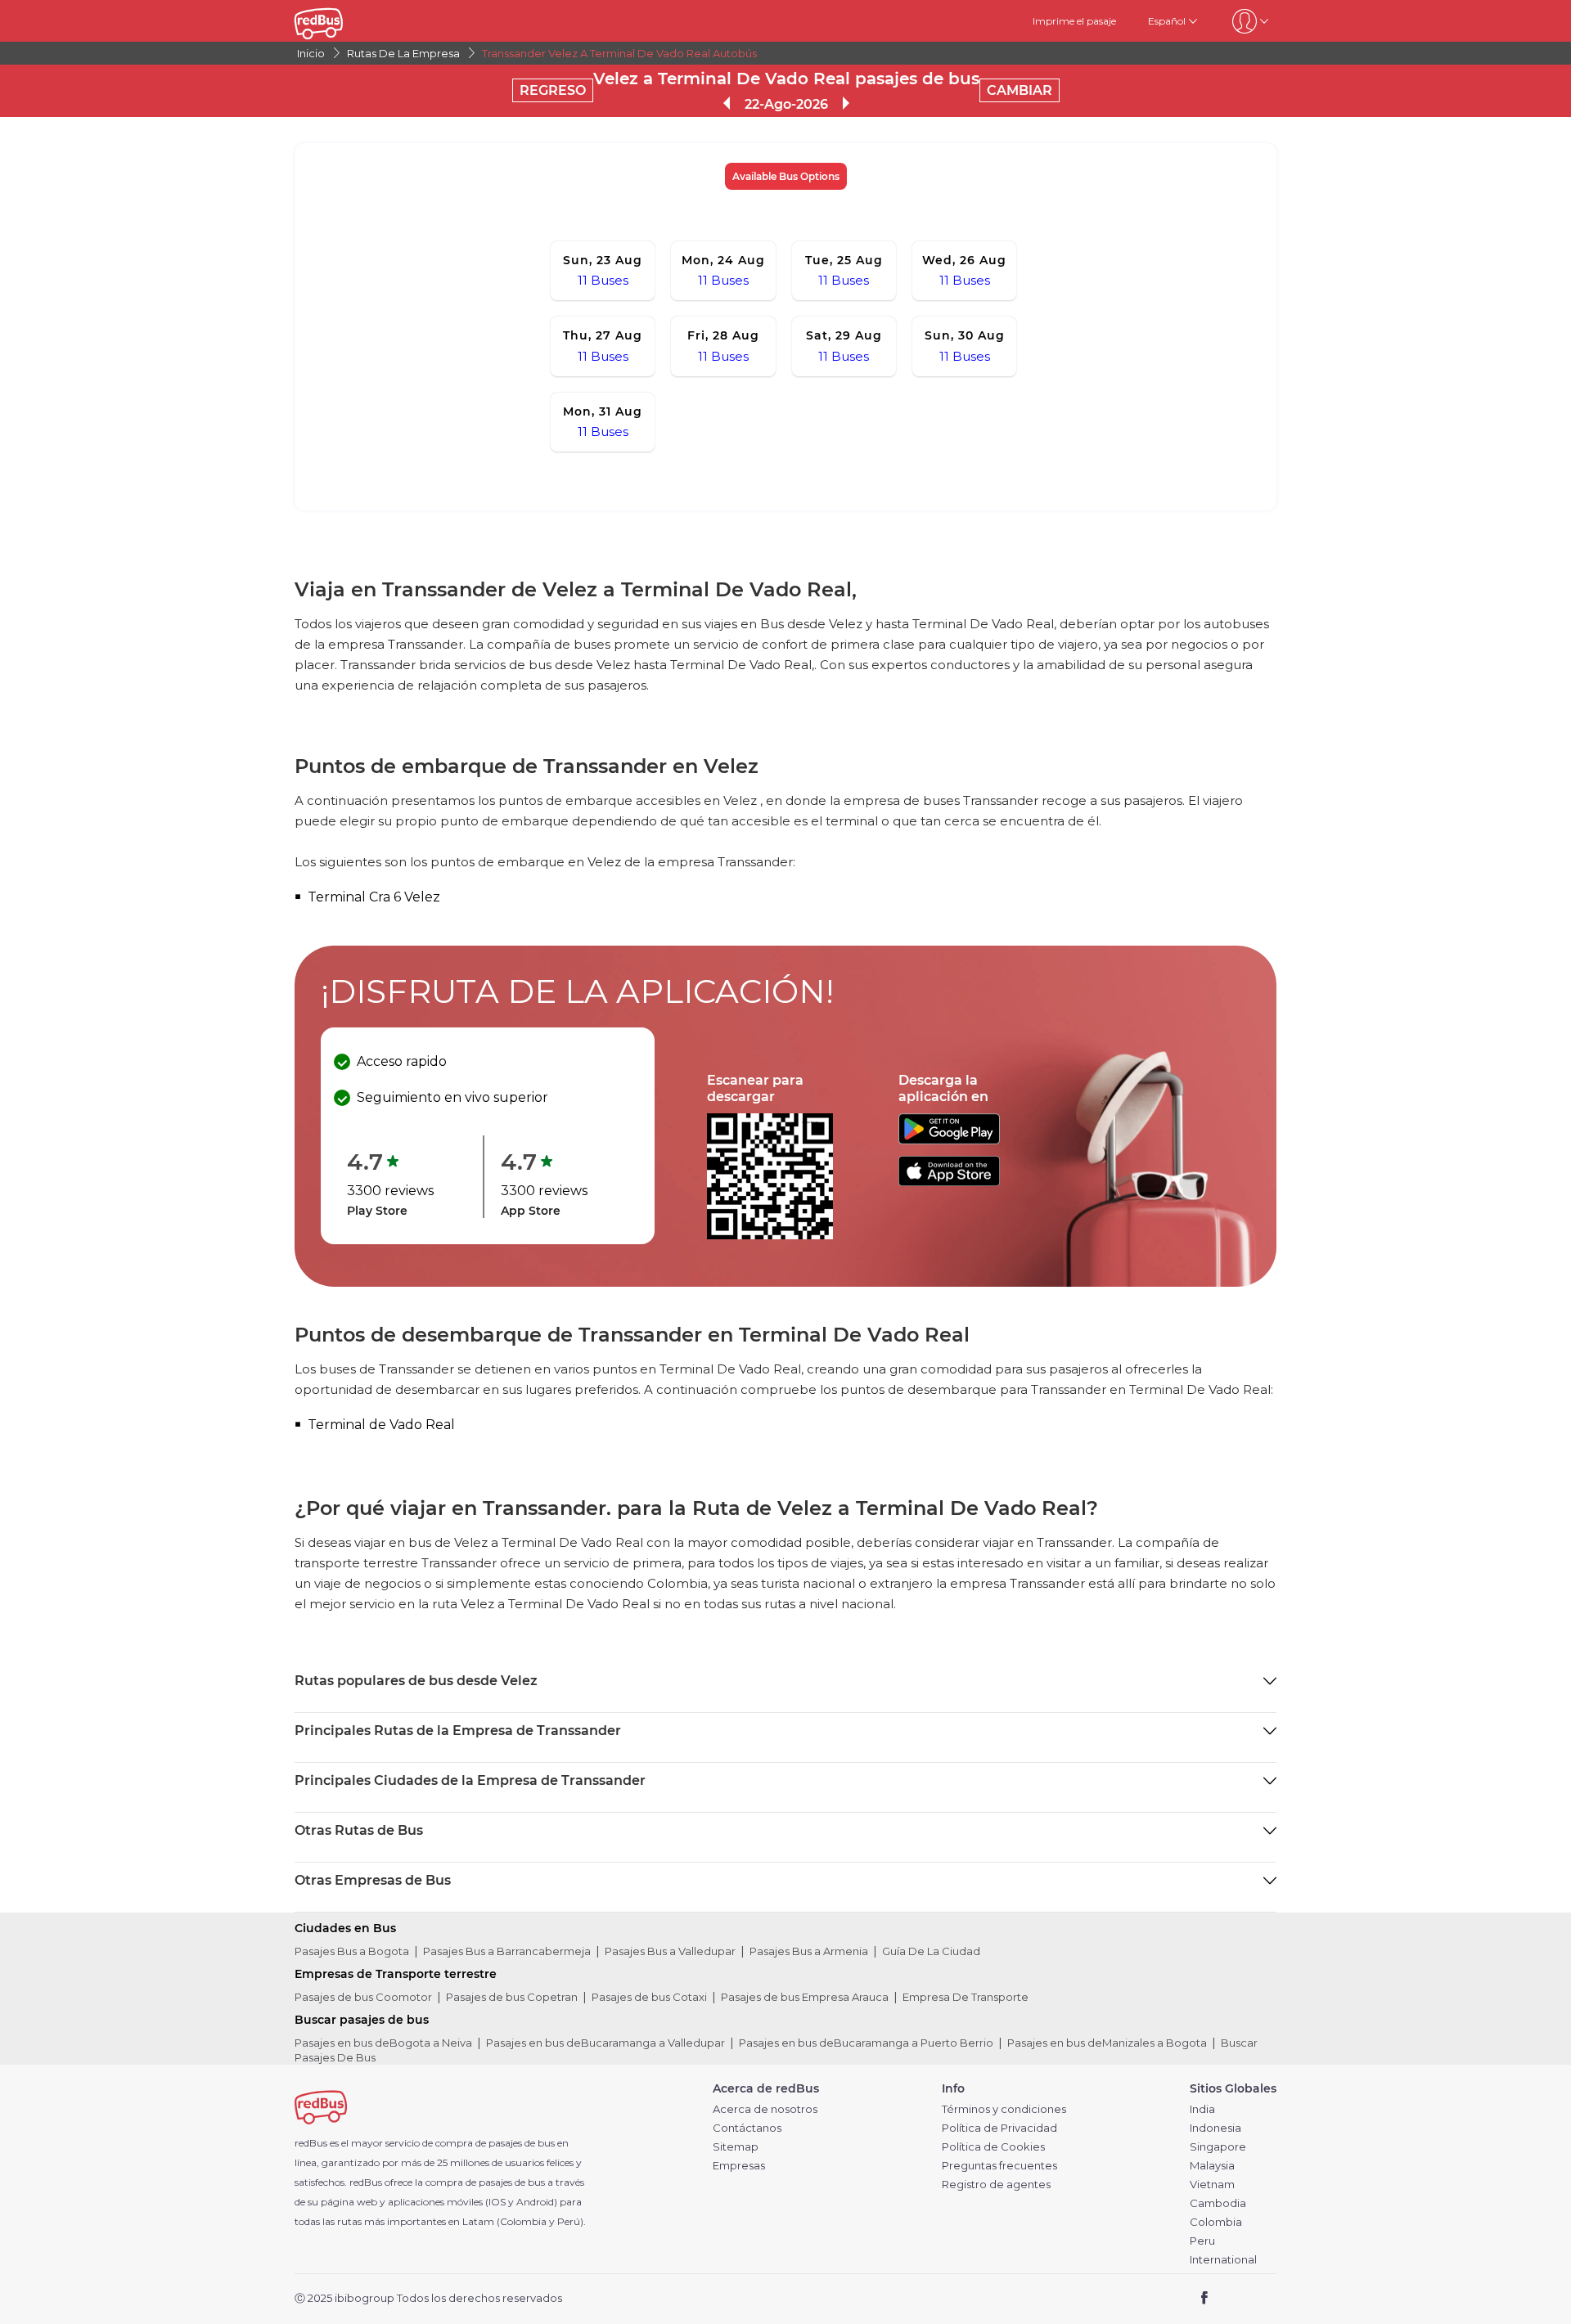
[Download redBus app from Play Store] (949, 1140)
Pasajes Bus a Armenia (809, 1951)
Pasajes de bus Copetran (512, 1997)
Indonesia (1215, 2128)
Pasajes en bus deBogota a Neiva (383, 2043)
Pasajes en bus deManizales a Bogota (1107, 2043)
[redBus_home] (343, 21)
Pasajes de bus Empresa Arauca (805, 1997)
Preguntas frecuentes (999, 2166)
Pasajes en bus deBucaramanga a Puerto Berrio (866, 2043)
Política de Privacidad (999, 2128)
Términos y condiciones (1004, 2109)
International (1223, 2260)
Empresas (739, 2166)
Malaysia (1212, 2166)
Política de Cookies (993, 2147)
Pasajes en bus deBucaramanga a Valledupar (605, 2043)
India (1202, 2109)
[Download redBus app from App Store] (949, 1182)
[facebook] (1205, 2299)
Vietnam (1212, 2185)
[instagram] (1258, 2299)
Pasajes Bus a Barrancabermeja (507, 1951)
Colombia (1216, 2222)
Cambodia (1218, 2203)
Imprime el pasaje (1074, 21)
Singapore (1218, 2147)
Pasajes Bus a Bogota (352, 1951)
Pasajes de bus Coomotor (363, 1997)
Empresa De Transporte (966, 1997)
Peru (1202, 2241)
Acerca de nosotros (765, 2109)
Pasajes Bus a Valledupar (670, 1951)
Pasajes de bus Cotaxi (649, 1997)
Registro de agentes (996, 2185)
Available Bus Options (786, 176)
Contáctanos (747, 2128)
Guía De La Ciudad (931, 1951)
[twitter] (1234, 2299)
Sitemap (736, 2147)
